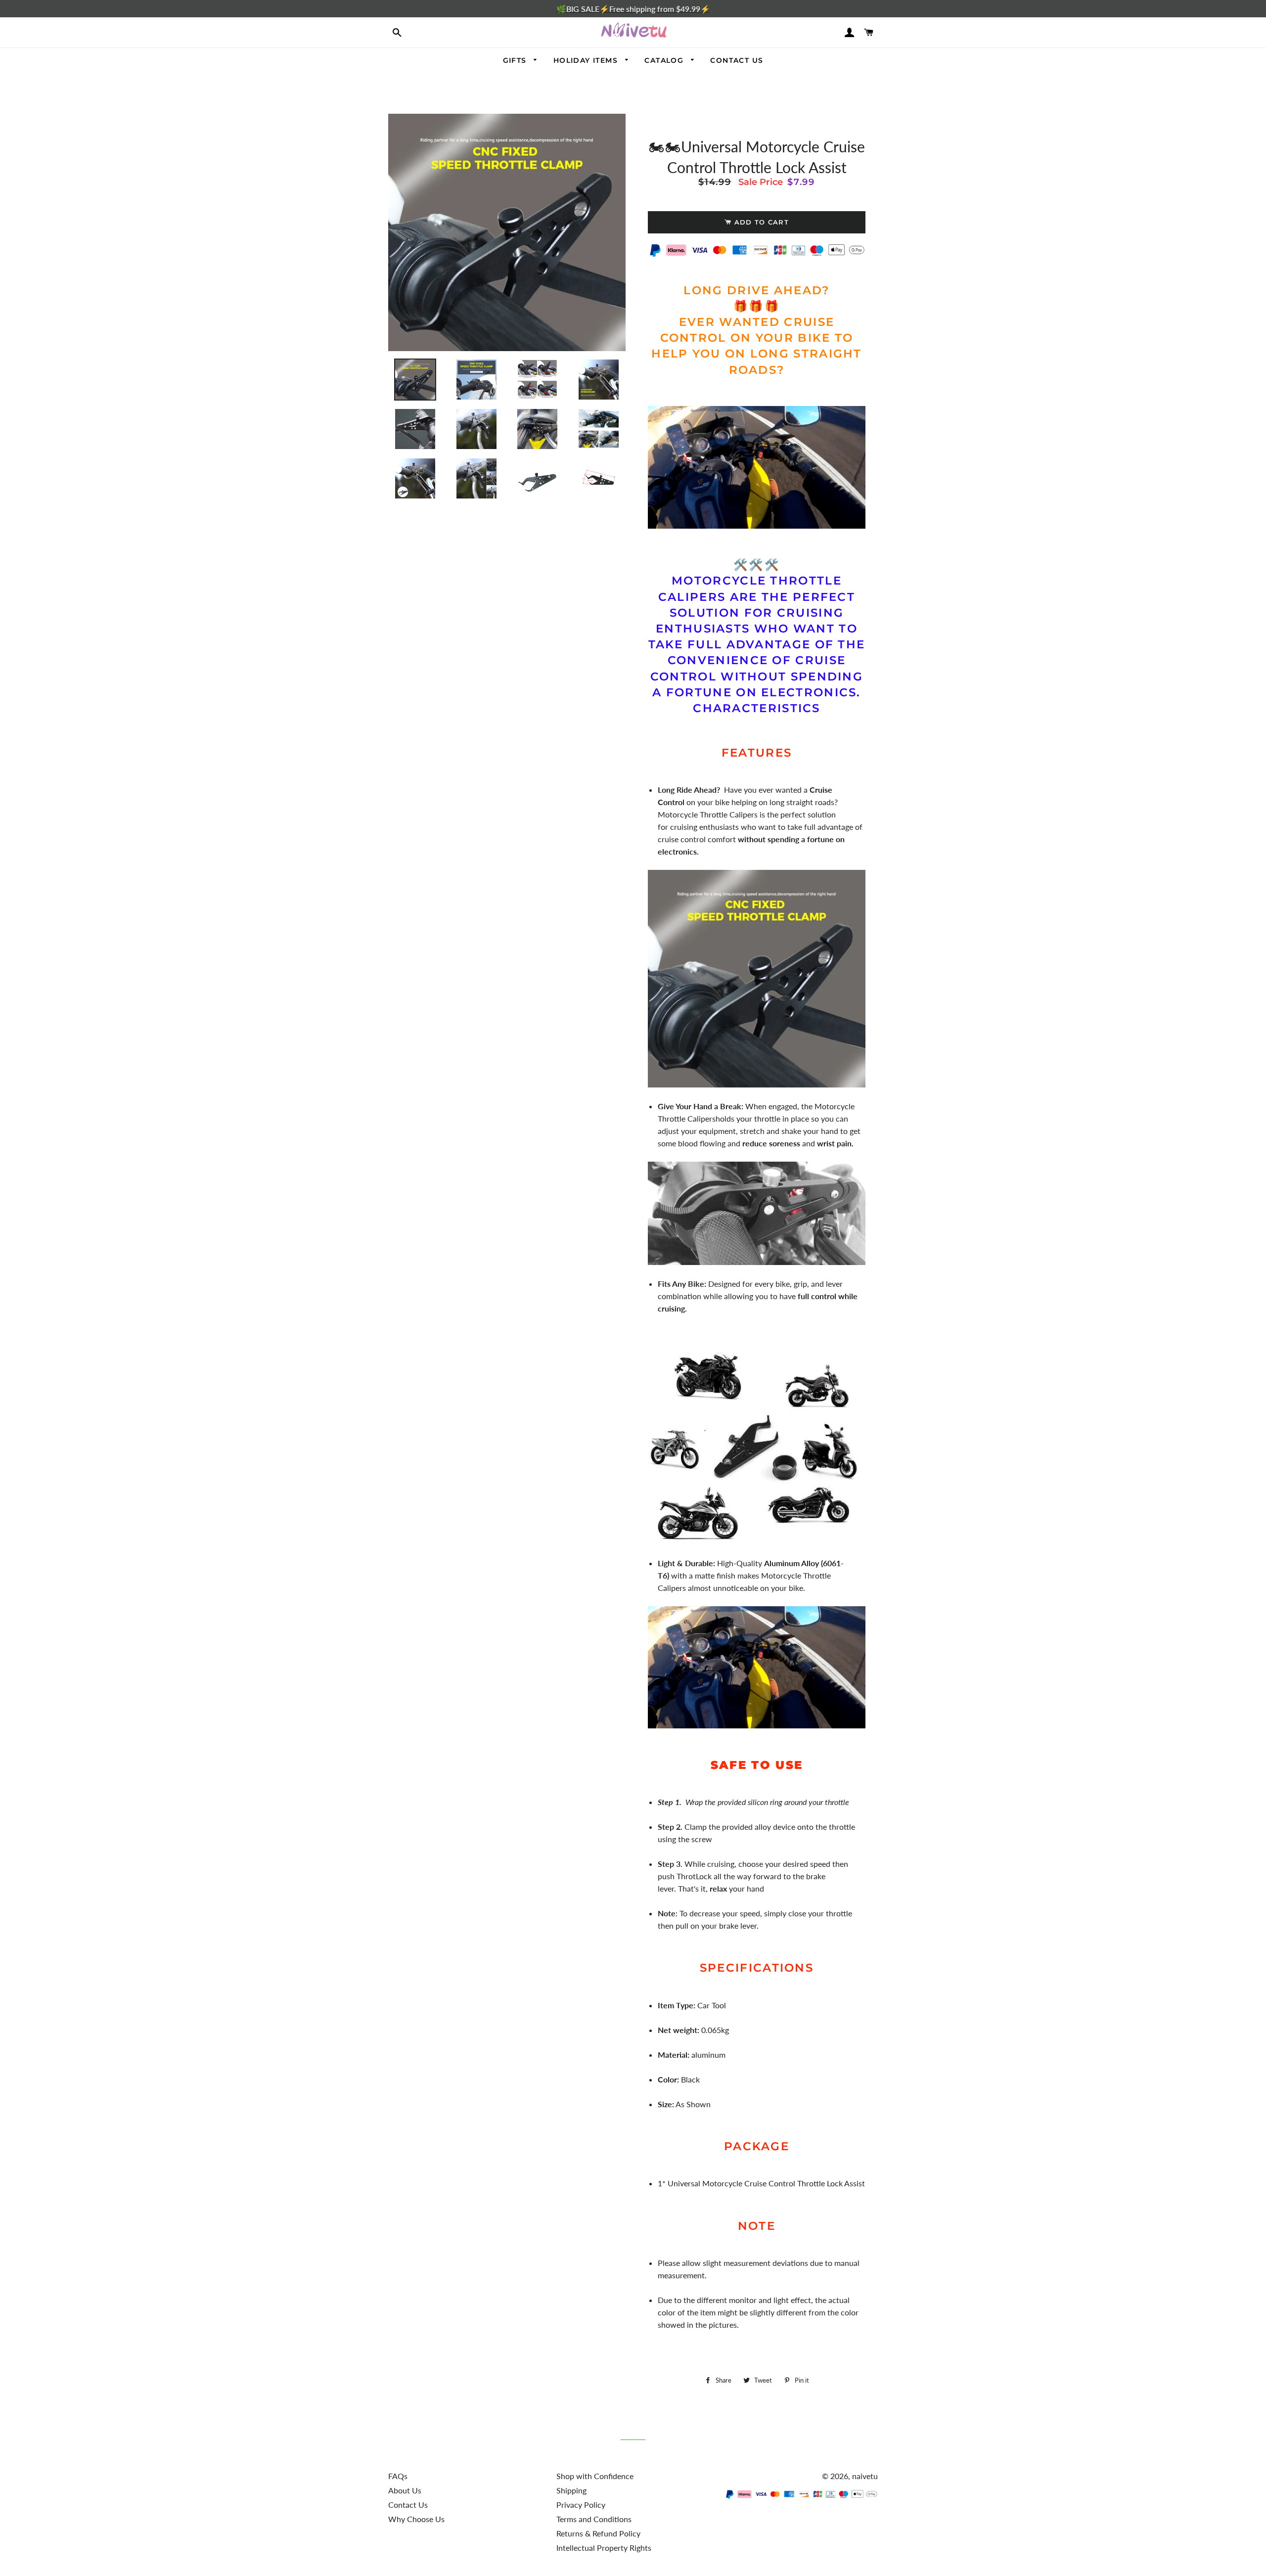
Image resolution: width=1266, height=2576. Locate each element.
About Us (405, 2490)
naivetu (865, 2476)
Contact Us (408, 2505)
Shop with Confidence (595, 2476)
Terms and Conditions (594, 2519)
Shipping (571, 2490)
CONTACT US (737, 60)
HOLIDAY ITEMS (587, 60)
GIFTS (516, 60)
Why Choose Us (416, 2519)
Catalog (665, 60)
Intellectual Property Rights (604, 2548)
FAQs (398, 2476)
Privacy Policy (581, 2505)
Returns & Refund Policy (598, 2533)
